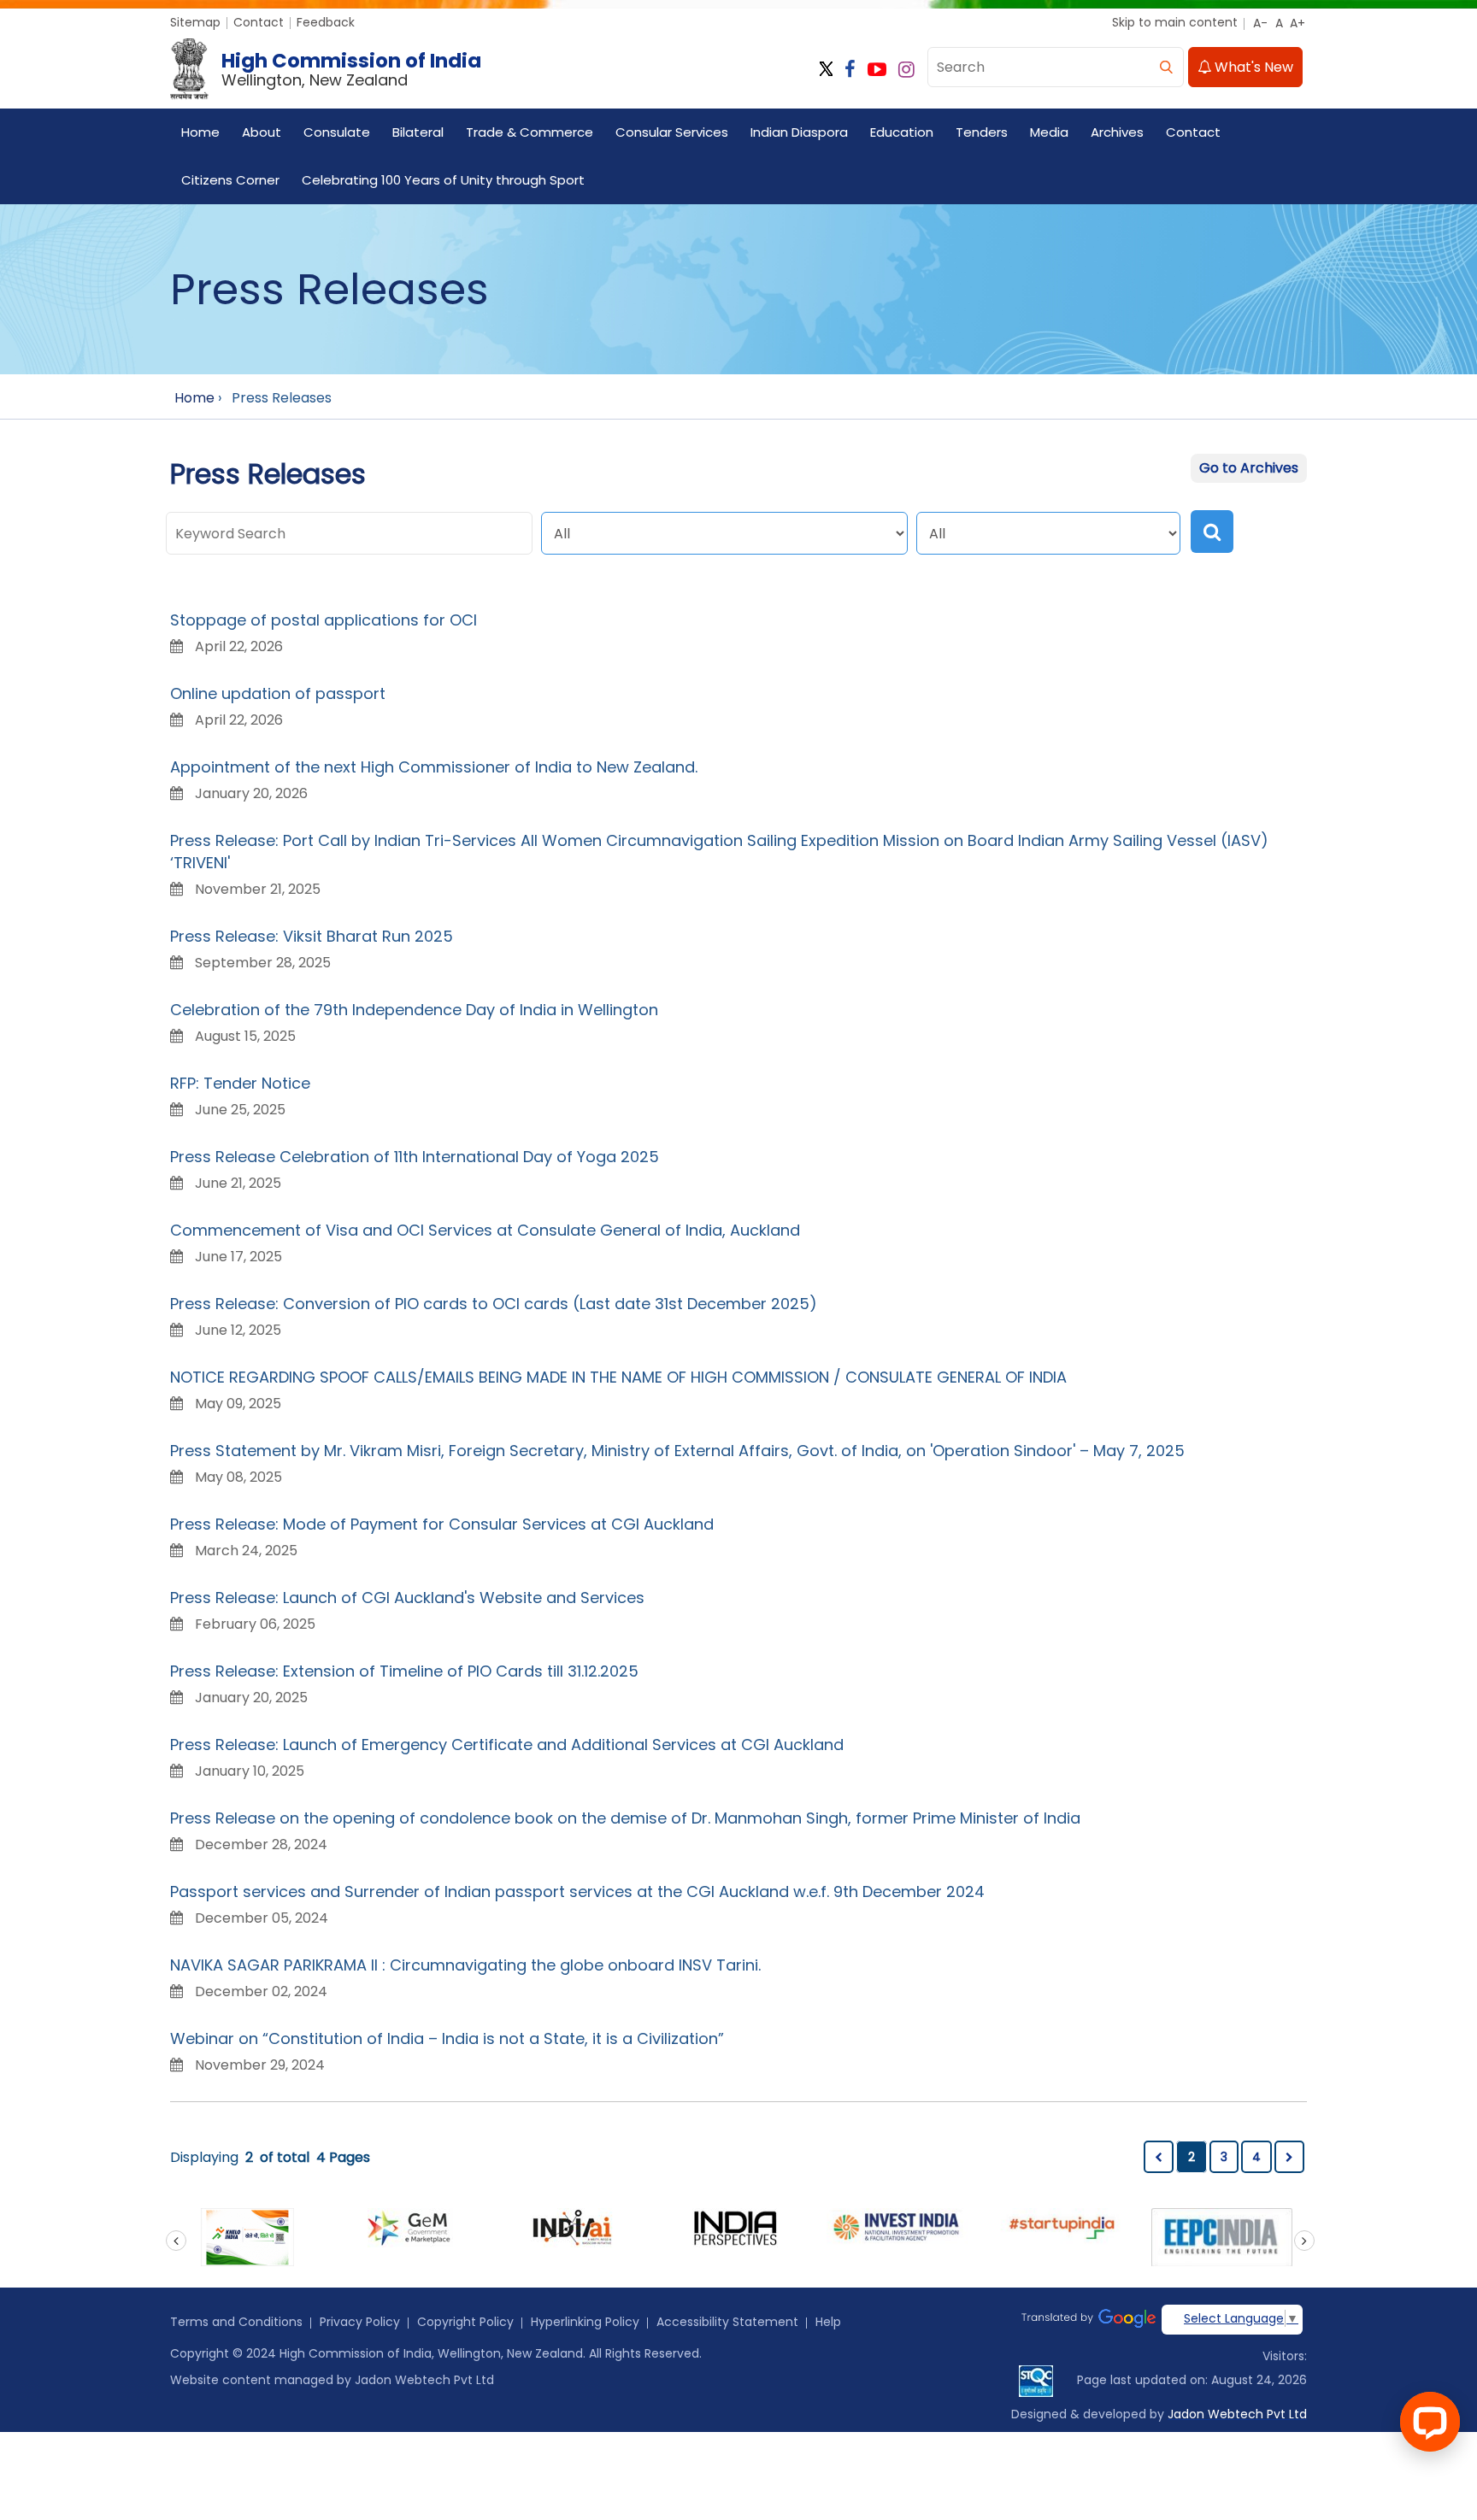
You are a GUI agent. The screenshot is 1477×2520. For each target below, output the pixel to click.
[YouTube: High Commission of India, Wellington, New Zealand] (877, 70)
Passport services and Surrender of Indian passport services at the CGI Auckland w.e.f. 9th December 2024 (577, 1891)
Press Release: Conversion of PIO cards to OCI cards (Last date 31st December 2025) (494, 1304)
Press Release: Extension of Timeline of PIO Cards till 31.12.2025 (404, 1671)
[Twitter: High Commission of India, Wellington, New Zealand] (826, 70)
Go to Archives (1249, 468)
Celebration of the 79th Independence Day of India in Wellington (414, 1010)
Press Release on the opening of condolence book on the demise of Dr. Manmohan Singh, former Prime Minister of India (625, 1818)
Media (1049, 132)
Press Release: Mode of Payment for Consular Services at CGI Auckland (442, 1524)
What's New (1252, 67)
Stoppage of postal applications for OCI (324, 620)
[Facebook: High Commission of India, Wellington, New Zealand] (850, 70)
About (262, 132)
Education (902, 132)
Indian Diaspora (799, 132)
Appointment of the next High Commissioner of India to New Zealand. (434, 767)
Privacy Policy (360, 2322)
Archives (1117, 132)
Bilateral (418, 132)
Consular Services (672, 132)
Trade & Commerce (530, 132)
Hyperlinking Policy (585, 2322)
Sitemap (195, 22)
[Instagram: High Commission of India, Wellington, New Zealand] (906, 70)
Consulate (337, 132)
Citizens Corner (230, 180)
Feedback (326, 22)
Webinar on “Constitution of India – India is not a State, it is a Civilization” (447, 2038)
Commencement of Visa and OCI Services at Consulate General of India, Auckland (485, 1230)
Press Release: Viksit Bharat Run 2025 (312, 936)
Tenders (982, 132)
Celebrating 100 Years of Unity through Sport (443, 180)
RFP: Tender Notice (240, 1083)
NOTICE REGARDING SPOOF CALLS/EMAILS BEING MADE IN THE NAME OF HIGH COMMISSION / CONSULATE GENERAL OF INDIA (618, 1377)
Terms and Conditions (236, 2322)
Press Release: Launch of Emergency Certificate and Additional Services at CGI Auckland (507, 1745)
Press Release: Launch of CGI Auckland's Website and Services (407, 1598)
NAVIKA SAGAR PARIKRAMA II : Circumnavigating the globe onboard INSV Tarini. (465, 1965)
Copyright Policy (465, 2322)
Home (200, 132)
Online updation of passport (278, 693)
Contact (259, 22)
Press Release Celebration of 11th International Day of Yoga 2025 (415, 1157)
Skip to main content (1175, 22)
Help (828, 2322)
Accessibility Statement (727, 2322)
